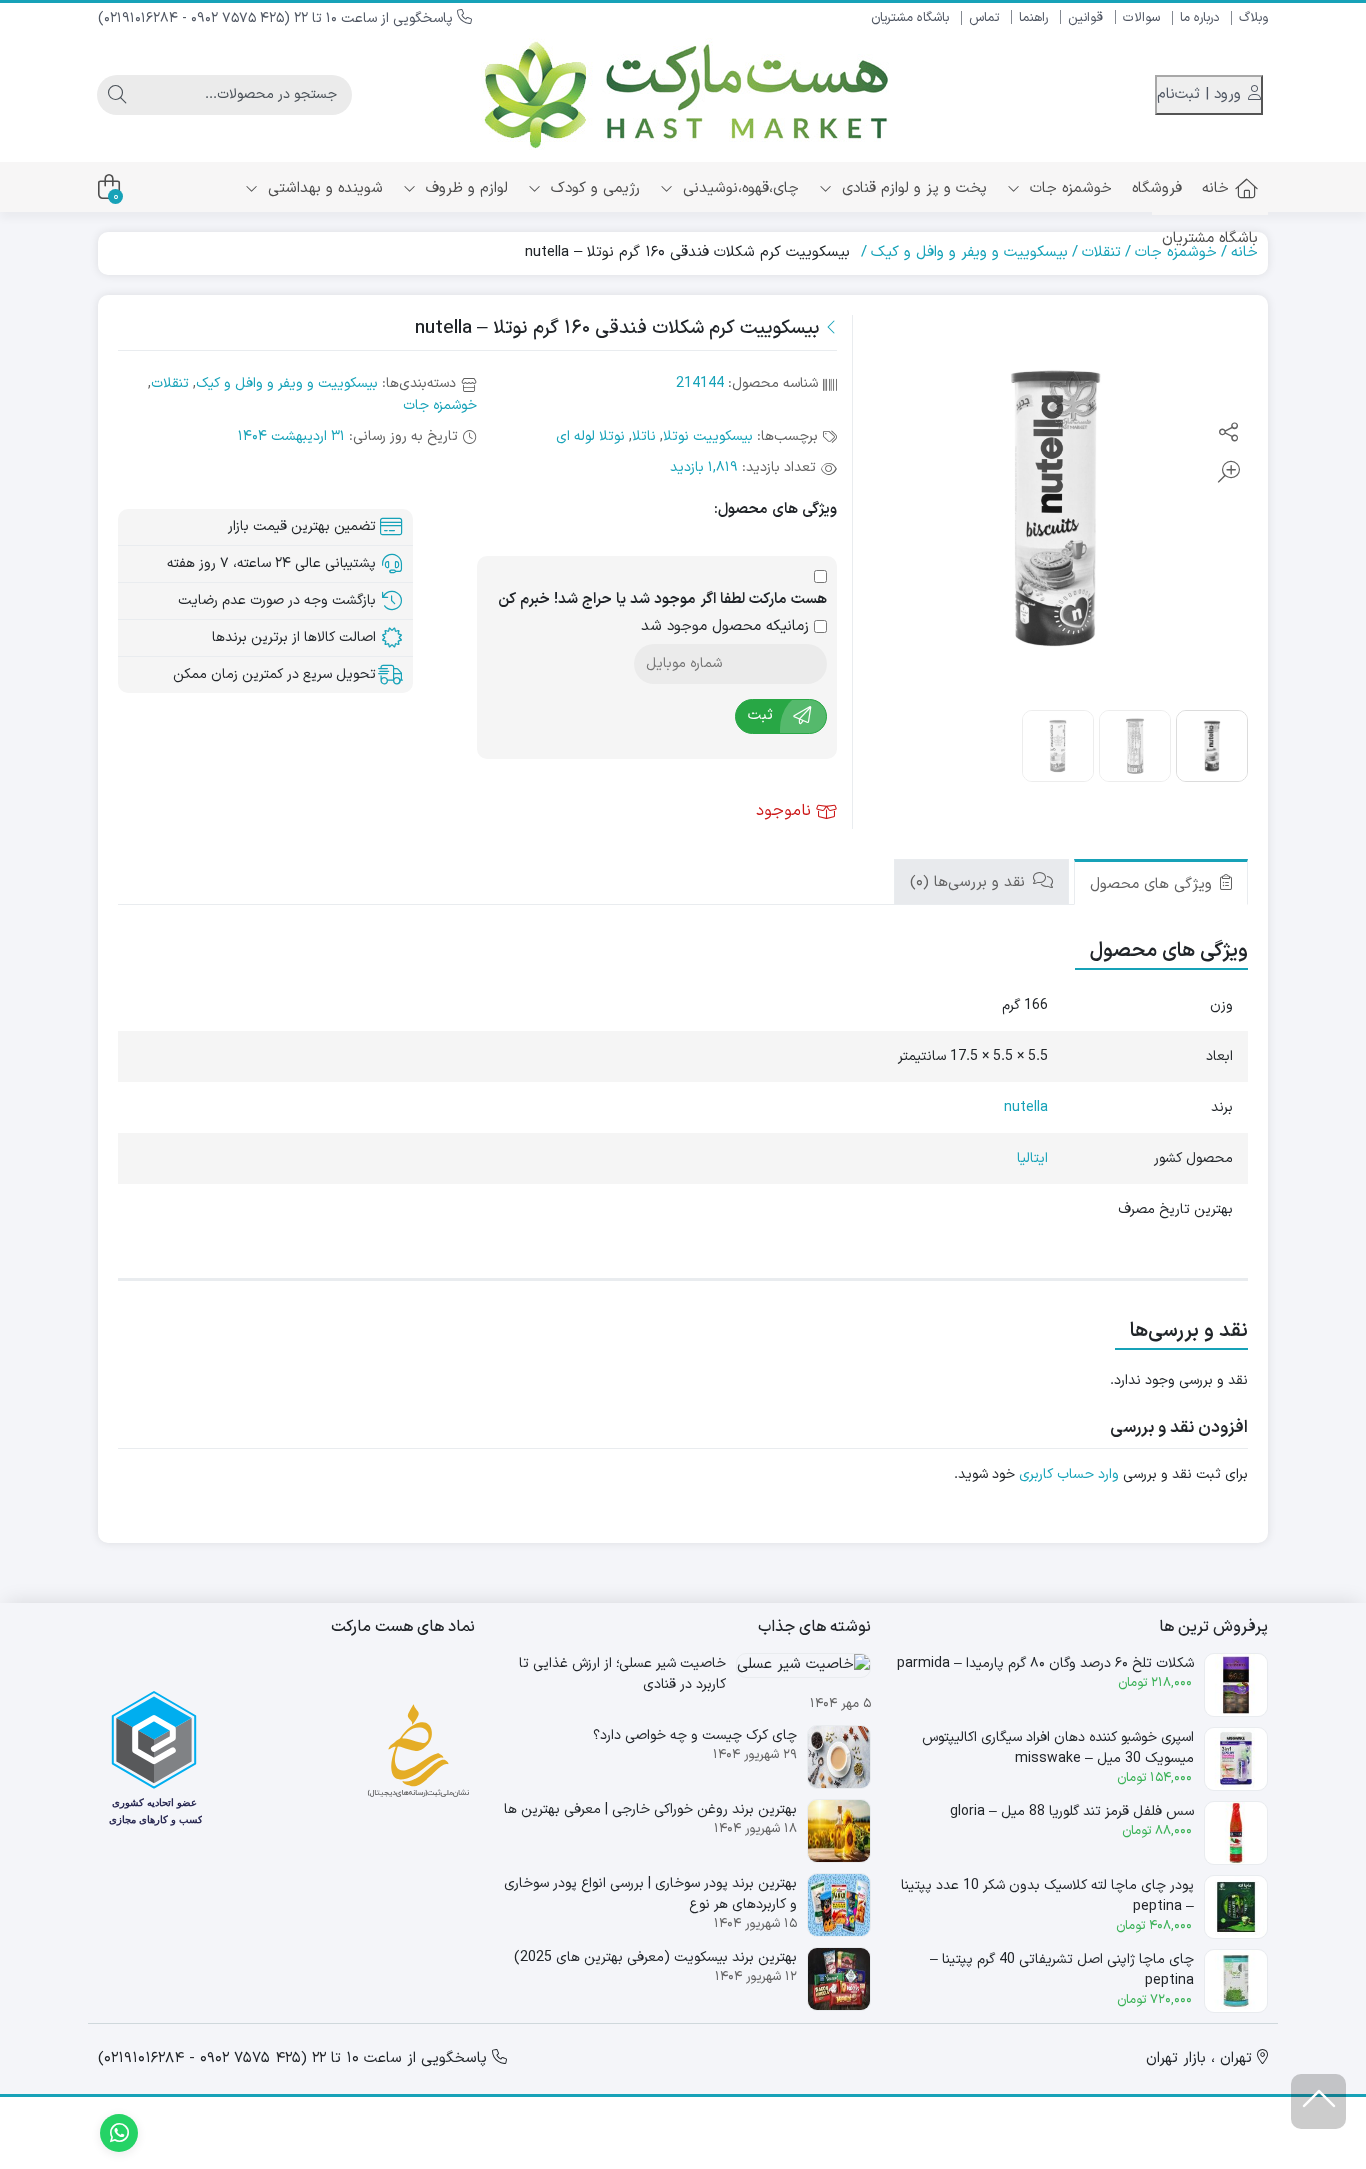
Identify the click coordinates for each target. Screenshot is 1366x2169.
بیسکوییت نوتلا (708, 436)
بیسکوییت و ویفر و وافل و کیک (969, 252)
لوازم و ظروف (464, 188)
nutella (1026, 1107)
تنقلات (1101, 252)
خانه (1215, 188)
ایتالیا (1032, 1158)
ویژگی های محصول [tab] (1153, 884)
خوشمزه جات (1068, 188)
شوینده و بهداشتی (323, 188)
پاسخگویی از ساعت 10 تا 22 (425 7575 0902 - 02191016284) (277, 18)
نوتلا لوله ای (590, 436)
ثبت (760, 715)
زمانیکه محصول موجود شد (727, 627)
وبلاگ (1253, 18)
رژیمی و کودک (593, 188)
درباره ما (1199, 18)
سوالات (1141, 18)
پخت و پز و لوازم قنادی (912, 188)
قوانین (1085, 18)
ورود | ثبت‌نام (1201, 94)
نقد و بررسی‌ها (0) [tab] (970, 882)
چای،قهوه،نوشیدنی (738, 188)
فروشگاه (1157, 188)
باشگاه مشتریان (910, 18)
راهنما (1033, 18)
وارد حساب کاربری (1069, 1474)
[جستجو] (117, 95)
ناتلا (644, 436)
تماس (984, 18)
